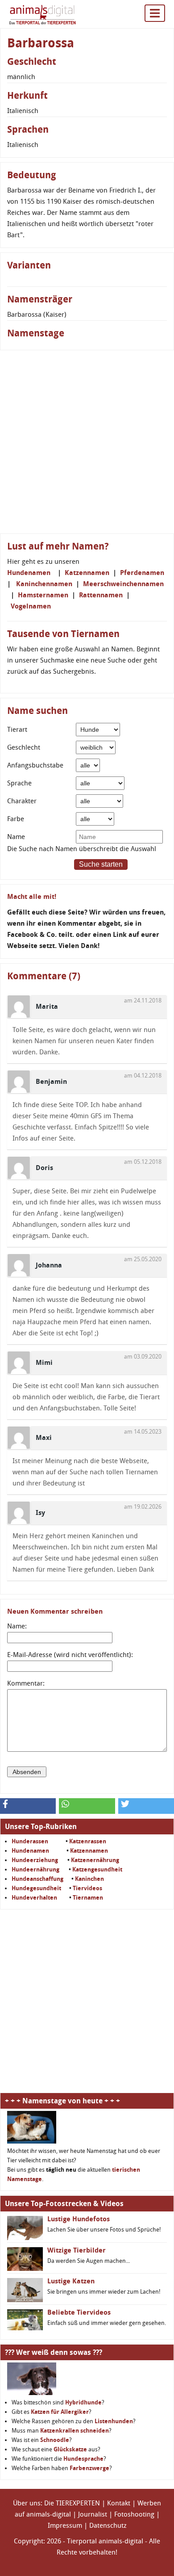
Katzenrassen (88, 1841)
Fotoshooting (134, 2514)
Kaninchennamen (44, 584)
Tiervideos (87, 1888)
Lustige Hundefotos (79, 2219)
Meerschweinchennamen (123, 584)
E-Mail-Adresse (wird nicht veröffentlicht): (70, 1655)
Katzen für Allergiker (60, 2412)
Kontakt (119, 2503)
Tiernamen (88, 1898)
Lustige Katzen (71, 2281)
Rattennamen (101, 595)
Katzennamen (87, 573)
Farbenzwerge (89, 2468)
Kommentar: (26, 1683)
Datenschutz (108, 2526)
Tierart (17, 730)
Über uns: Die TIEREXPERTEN (56, 2503)
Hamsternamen (43, 595)
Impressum (65, 2526)
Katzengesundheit (97, 1869)
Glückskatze (70, 2449)
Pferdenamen (142, 573)
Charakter (22, 801)
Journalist (93, 2514)
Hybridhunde (83, 2402)
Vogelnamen (31, 606)
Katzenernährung (95, 1860)
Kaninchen (89, 1879)
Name (16, 837)
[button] (28, 1806)
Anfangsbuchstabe (35, 765)
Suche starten (101, 864)
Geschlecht (24, 747)
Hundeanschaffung (37, 1879)
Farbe (16, 819)
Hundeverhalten (34, 1898)
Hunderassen (30, 1841)
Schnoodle (55, 2440)
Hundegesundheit (36, 1888)
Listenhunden (114, 2421)
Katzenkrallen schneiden (75, 2431)
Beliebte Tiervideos (79, 2312)
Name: (17, 1626)
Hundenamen (29, 573)
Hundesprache (83, 2459)
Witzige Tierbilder (77, 2250)
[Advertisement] (87, 442)
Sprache (19, 783)
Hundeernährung (35, 1869)
